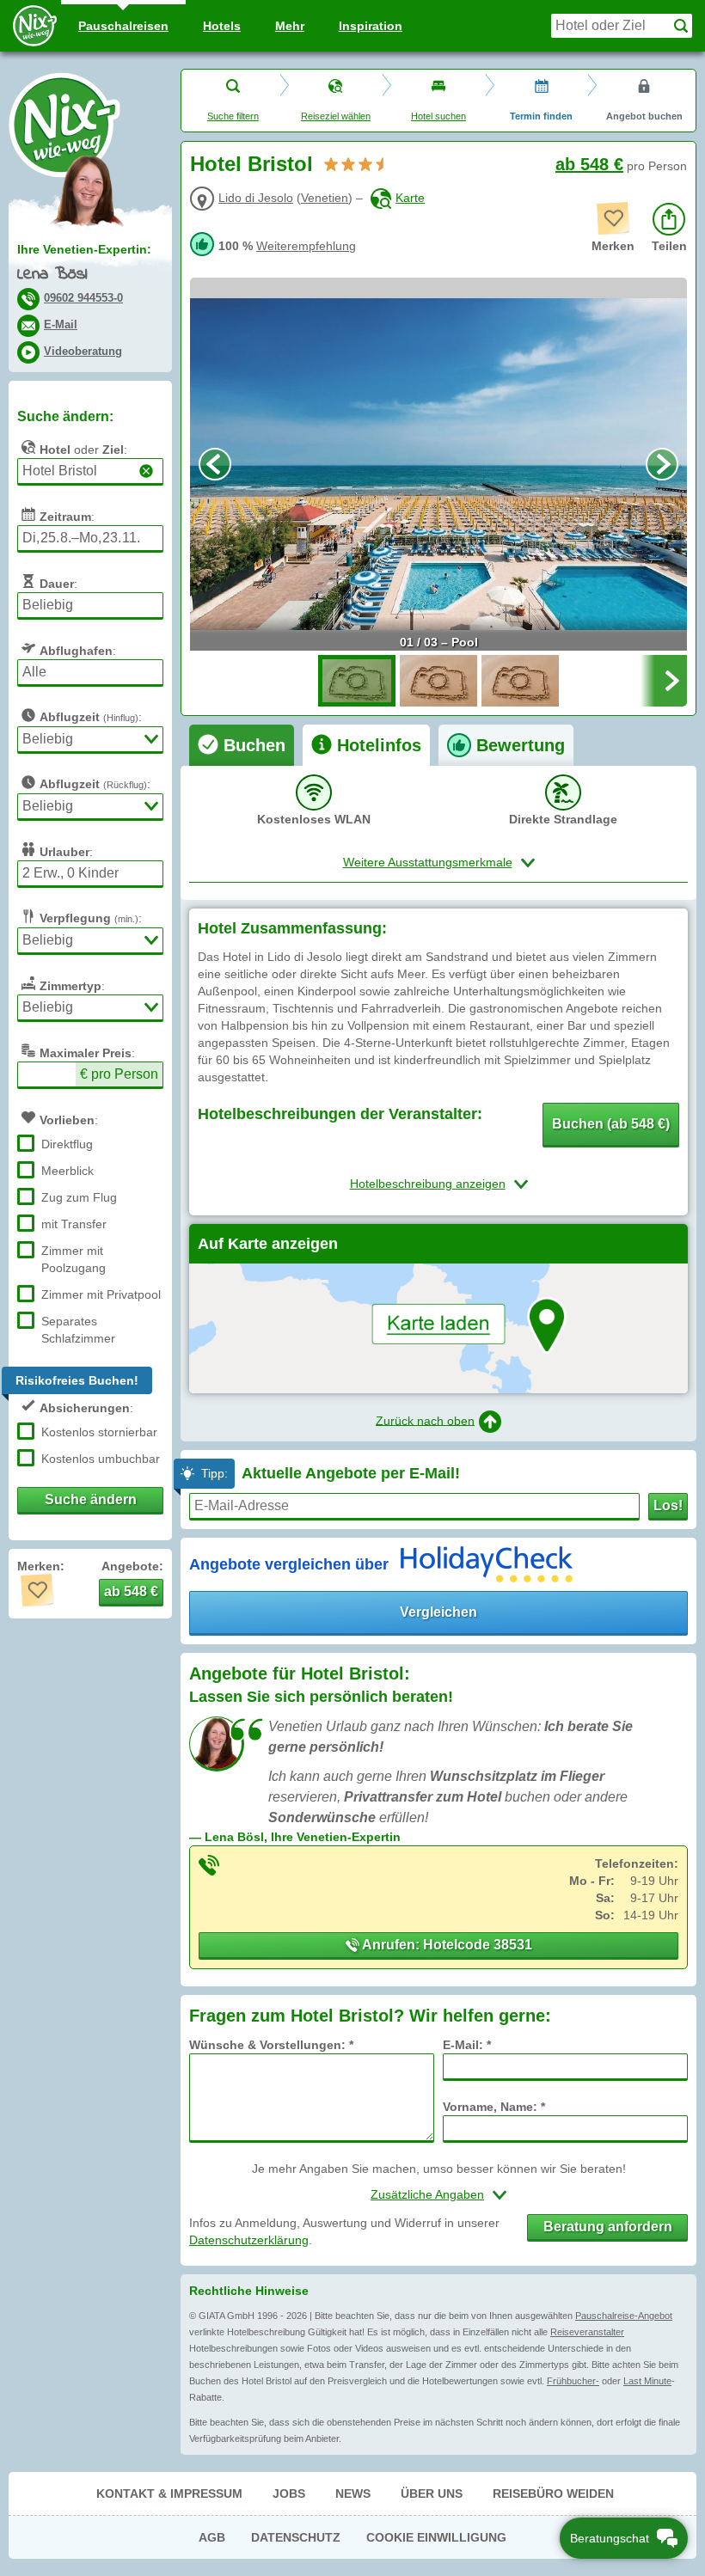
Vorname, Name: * (494, 2107)
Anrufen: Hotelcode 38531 (446, 1945)
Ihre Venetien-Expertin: (84, 249)
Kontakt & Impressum (169, 2493)
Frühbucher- (573, 2381)
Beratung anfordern (608, 2227)
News (353, 2493)
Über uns (432, 2493)
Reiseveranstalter (587, 2332)
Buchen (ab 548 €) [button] (611, 1124)
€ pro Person (119, 1074)
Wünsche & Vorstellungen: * (271, 2045)
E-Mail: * (467, 2045)
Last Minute (647, 2381)
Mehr (290, 26)
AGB (212, 2537)
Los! (668, 1505)
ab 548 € (589, 164)
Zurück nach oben (425, 1420)
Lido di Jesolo (256, 198)
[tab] (242, 745)
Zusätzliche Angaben (427, 2194)
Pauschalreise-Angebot (624, 2316)
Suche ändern (91, 1499)
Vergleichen (438, 1612)
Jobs (289, 2493)
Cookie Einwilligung (436, 2537)
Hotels (222, 26)
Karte (410, 198)
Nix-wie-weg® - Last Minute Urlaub (64, 125)
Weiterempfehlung (306, 246)
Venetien (325, 198)
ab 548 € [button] (131, 1591)
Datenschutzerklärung (249, 2240)
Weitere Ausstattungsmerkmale (428, 862)
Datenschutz (296, 2537)
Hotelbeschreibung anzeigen (428, 1184)
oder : (83, 450)
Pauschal (123, 26)
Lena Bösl (52, 275)
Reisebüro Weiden (553, 2493)
